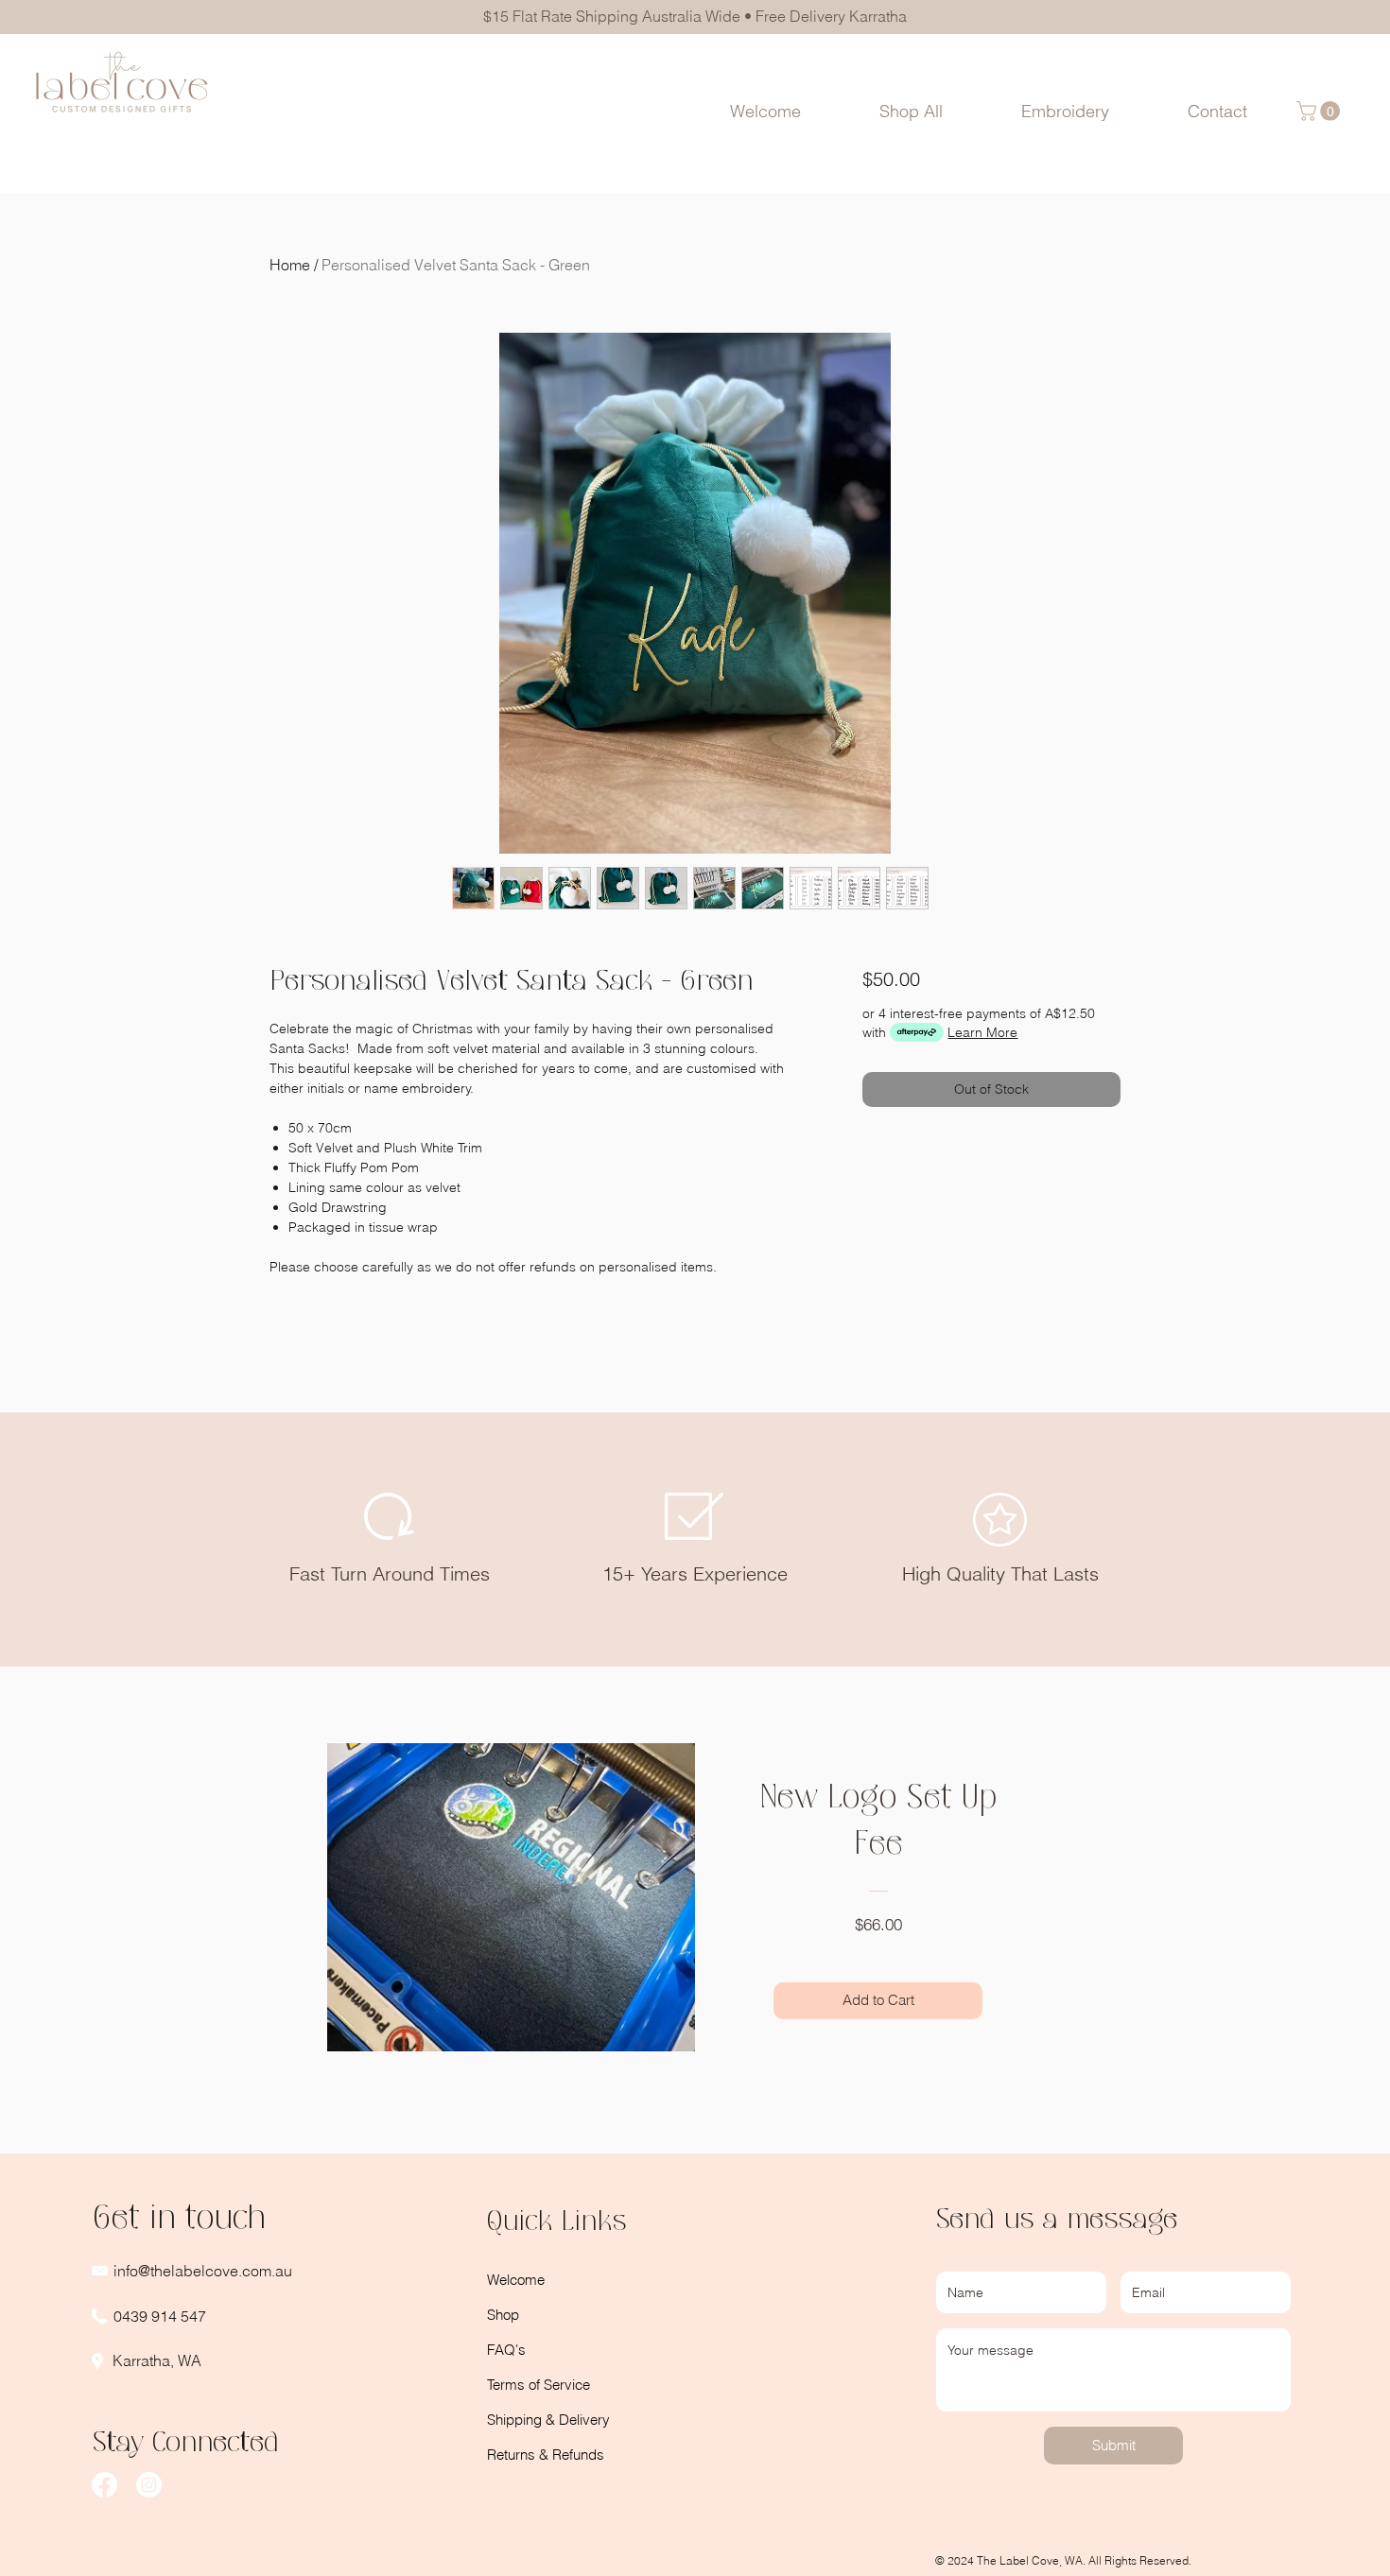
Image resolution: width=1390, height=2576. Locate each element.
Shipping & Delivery (548, 2420)
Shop (503, 2315)
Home (290, 265)
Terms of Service (539, 2385)
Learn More (982, 1032)
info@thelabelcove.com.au (203, 2271)
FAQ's (506, 2350)
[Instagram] (149, 2485)
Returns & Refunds (546, 2455)
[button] (1066, 111)
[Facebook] (104, 2485)
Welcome (516, 2280)
